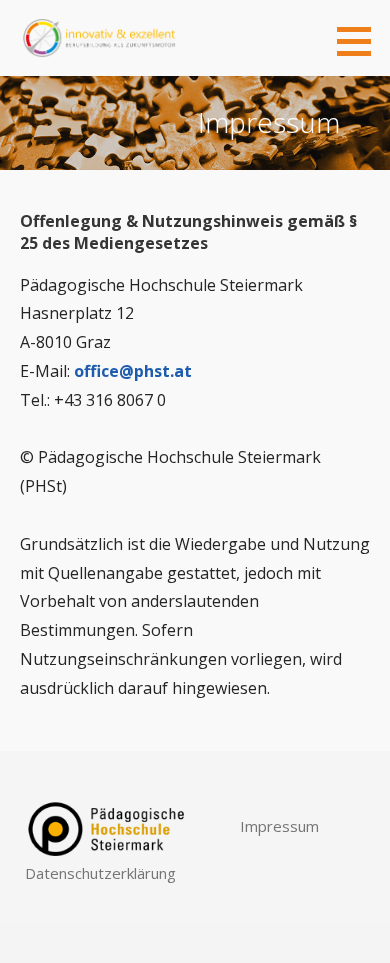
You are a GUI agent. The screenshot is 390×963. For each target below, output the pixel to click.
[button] (361, 41)
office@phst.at (133, 371)
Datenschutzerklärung (100, 873)
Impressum (279, 826)
